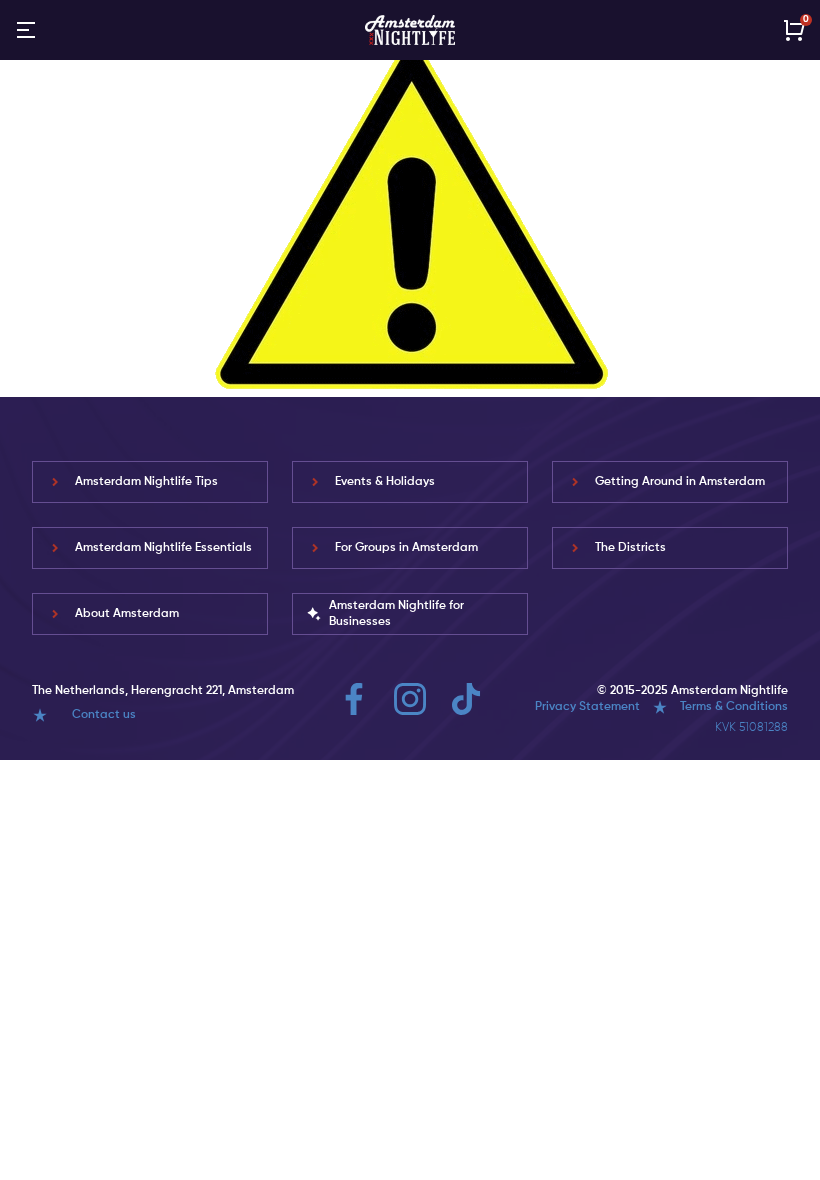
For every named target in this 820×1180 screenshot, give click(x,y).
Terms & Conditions (734, 707)
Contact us (104, 715)
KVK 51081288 (751, 728)
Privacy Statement (587, 707)
